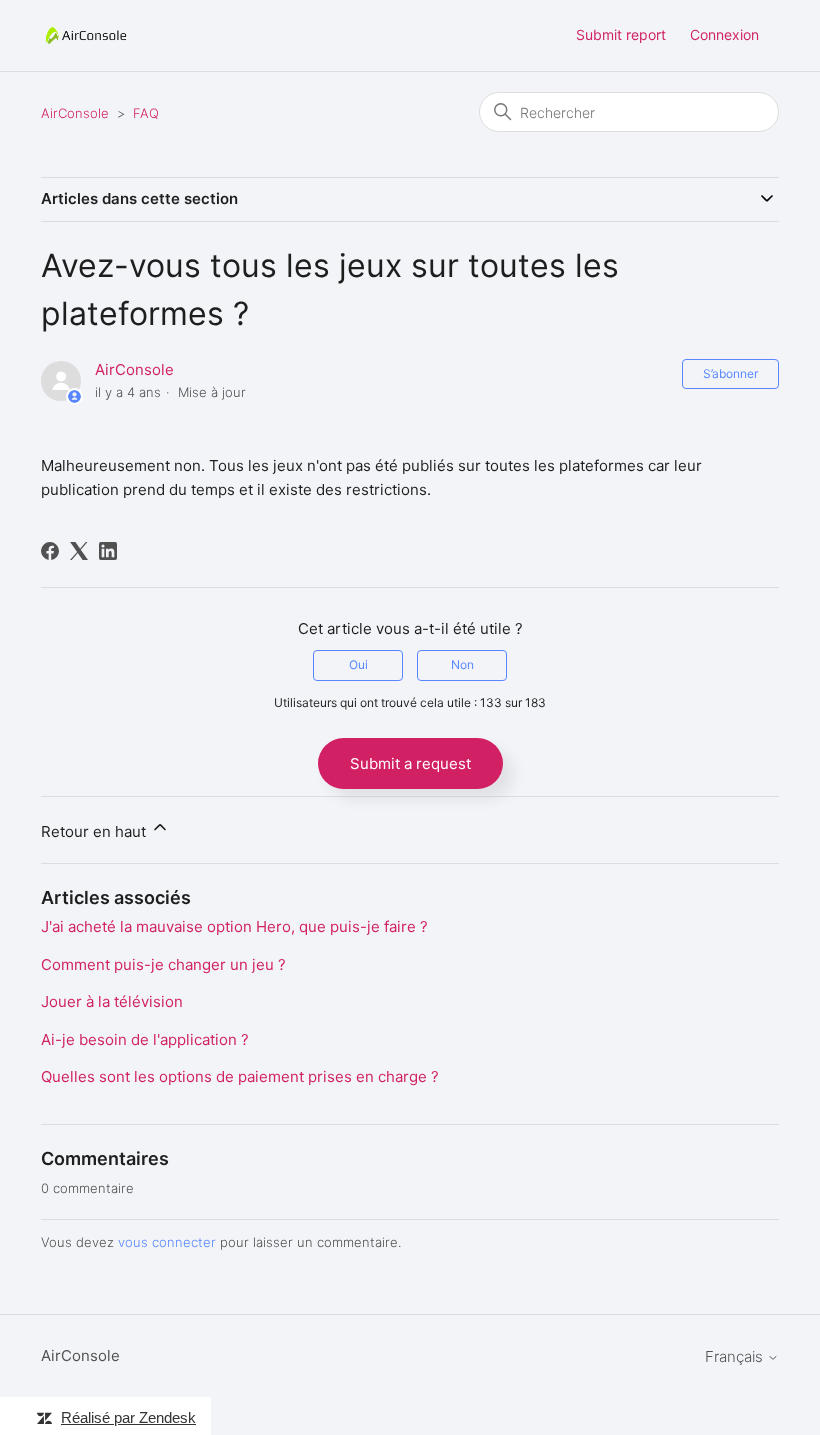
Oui (358, 664)
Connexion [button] (724, 34)
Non (462, 664)
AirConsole (75, 113)
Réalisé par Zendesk (128, 1417)
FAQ (146, 113)
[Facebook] (50, 551)
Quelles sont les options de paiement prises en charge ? (240, 1076)
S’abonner (730, 373)
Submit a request (410, 763)
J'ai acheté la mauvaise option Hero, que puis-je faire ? (234, 926)
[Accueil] (86, 35)
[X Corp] (79, 551)
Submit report (621, 34)
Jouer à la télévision (112, 1001)
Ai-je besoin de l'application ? (145, 1039)
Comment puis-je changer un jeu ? (163, 964)
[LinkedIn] (108, 551)
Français (736, 1356)
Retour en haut (95, 831)
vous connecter (167, 1242)
